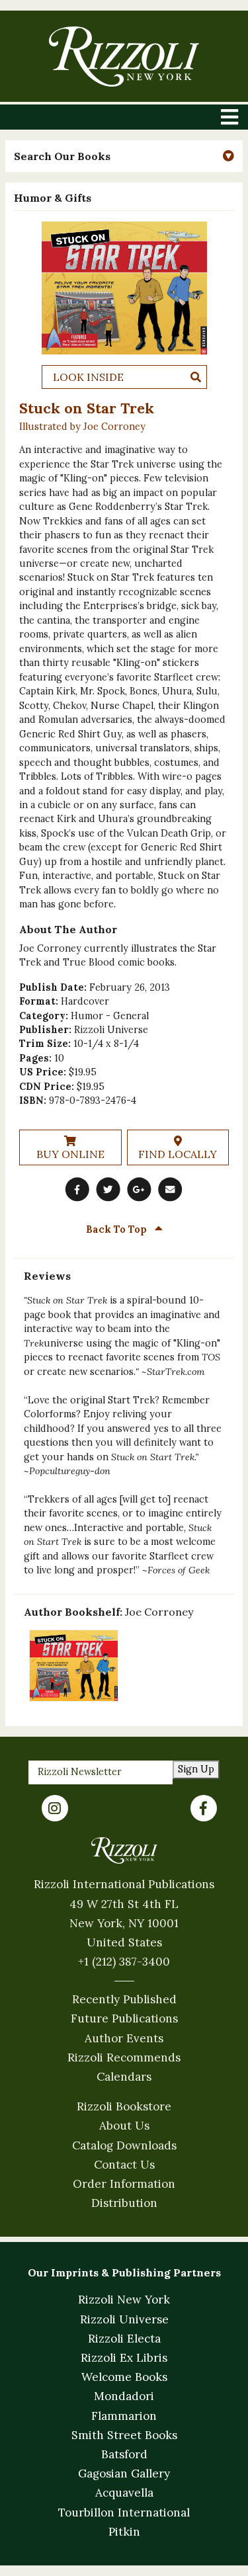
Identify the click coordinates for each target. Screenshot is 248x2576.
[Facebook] (204, 1808)
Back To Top (118, 1229)
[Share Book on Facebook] (77, 1190)
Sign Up (196, 1769)
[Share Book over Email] (171, 1190)
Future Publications (124, 2018)
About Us (124, 2126)
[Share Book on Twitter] (108, 1190)
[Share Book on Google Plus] (140, 1190)
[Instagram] (55, 1808)
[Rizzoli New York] (124, 57)
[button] (124, 156)
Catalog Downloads (124, 2145)
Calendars (124, 2077)
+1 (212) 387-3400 (124, 1962)
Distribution (124, 2203)
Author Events (124, 2038)
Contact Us (124, 2165)
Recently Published (124, 1999)
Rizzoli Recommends (124, 2057)
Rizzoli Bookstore (124, 2106)
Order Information (124, 2184)
